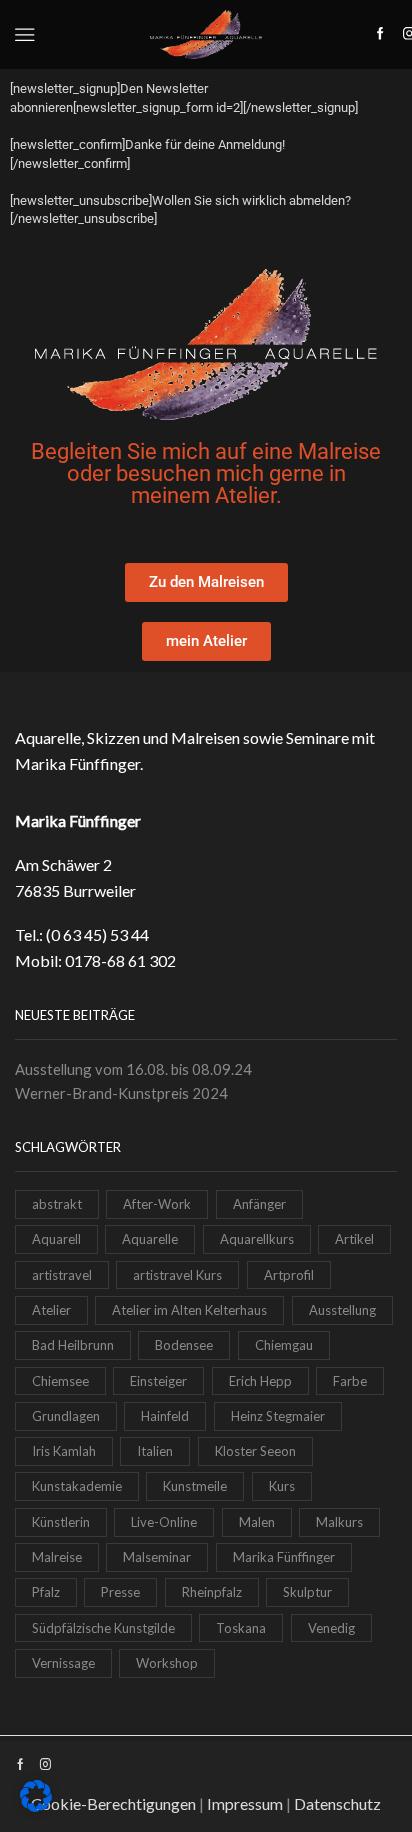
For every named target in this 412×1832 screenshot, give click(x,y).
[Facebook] (380, 34)
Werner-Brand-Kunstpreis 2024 (121, 1093)
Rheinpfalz (212, 1592)
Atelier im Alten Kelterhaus (189, 1310)
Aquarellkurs (257, 1239)
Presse (120, 1592)
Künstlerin (61, 1522)
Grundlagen (66, 1416)
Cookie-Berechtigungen (113, 1803)
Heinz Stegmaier (278, 1416)
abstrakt (57, 1204)
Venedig (331, 1628)
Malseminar (157, 1557)
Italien (155, 1451)
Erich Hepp (260, 1381)
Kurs (282, 1486)
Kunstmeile (195, 1486)
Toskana (241, 1628)
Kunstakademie (77, 1486)
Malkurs (339, 1522)
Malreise (57, 1557)
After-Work (157, 1204)
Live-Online (164, 1522)
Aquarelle (150, 1239)
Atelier (51, 1310)
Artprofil (289, 1275)
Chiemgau (284, 1345)
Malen (257, 1522)
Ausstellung (342, 1310)
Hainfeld (165, 1416)
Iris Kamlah (64, 1451)
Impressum (245, 1803)
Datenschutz (337, 1803)
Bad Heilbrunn (73, 1345)
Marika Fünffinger (284, 1557)
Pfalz (46, 1592)
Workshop (167, 1663)
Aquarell (56, 1239)
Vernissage (63, 1663)
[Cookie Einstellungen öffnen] (36, 1807)
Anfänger (259, 1204)
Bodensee (184, 1345)
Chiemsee (60, 1381)
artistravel (62, 1275)
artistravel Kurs (177, 1275)
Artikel (354, 1239)
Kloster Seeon (255, 1451)
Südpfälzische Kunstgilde (103, 1628)
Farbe (350, 1381)
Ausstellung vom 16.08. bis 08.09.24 (133, 1069)
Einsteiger (158, 1381)
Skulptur (307, 1592)
